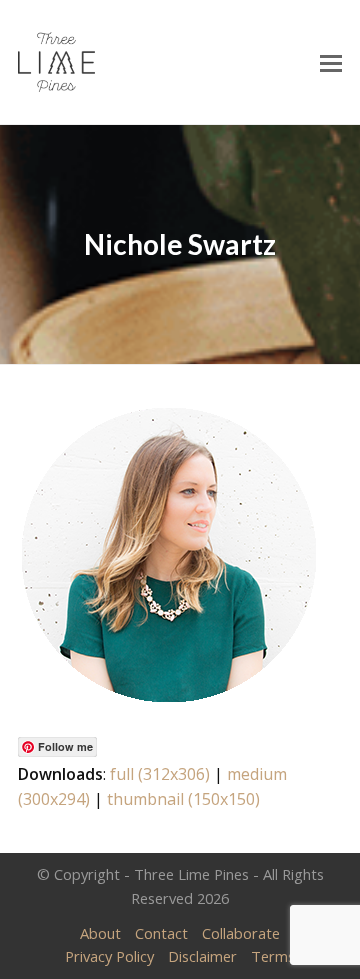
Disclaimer (202, 956)
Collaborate (241, 933)
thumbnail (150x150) (183, 799)
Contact (161, 933)
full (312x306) (160, 774)
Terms (273, 956)
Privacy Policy (109, 956)
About (100, 933)
